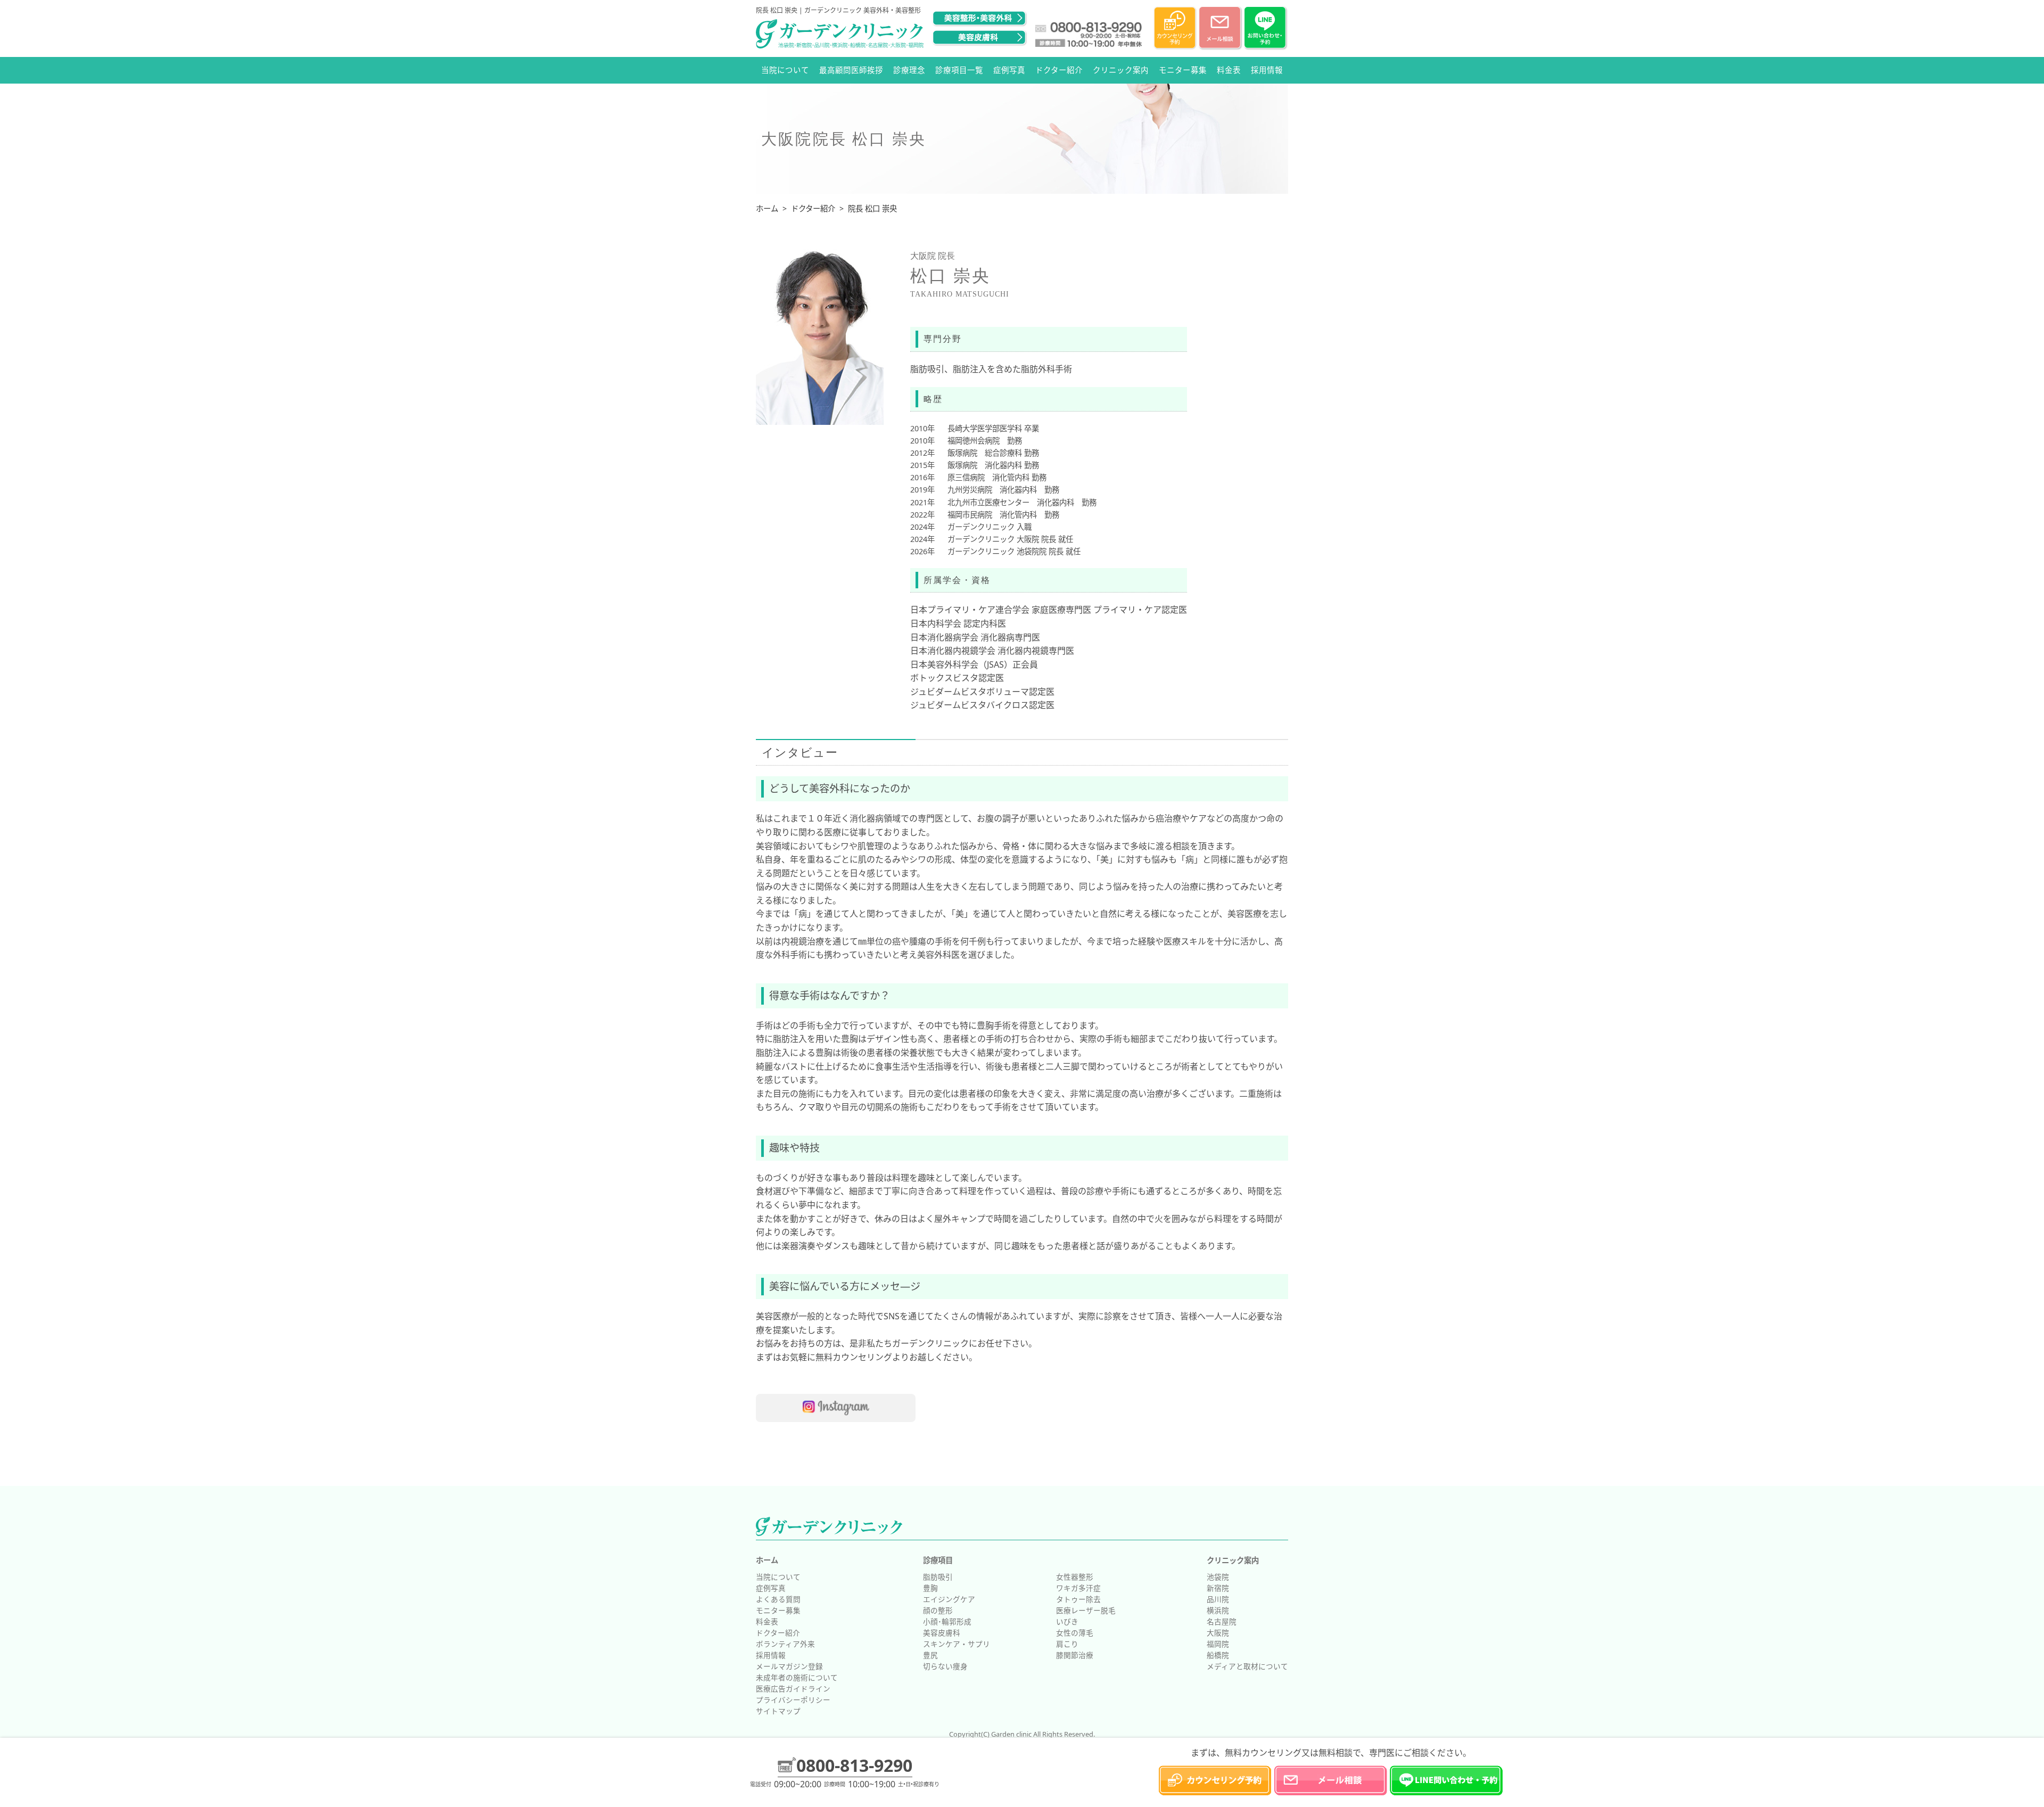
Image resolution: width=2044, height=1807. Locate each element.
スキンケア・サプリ (957, 1644)
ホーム (767, 1560)
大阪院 (1218, 1633)
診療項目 (938, 1560)
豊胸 (930, 1588)
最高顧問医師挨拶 (851, 70)
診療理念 (909, 70)
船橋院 (1218, 1655)
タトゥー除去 (1078, 1599)
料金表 (1229, 70)
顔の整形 (938, 1610)
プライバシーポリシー (793, 1700)
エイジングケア (949, 1599)
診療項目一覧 (959, 70)
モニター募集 (1183, 70)
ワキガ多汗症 (1078, 1588)
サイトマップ (778, 1711)
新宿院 (1218, 1588)
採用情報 (1267, 70)
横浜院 (1218, 1610)
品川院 (1218, 1599)
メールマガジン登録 (789, 1666)
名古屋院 (1222, 1621)
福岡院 (1218, 1644)
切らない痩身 (945, 1666)
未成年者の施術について (797, 1677)
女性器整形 (1075, 1577)
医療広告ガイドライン (793, 1689)
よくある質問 (778, 1599)
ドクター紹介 (1059, 70)
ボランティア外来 (785, 1644)
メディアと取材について (1247, 1666)
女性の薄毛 (1075, 1633)
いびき (1067, 1621)
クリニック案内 (1121, 70)
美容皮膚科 (942, 1633)
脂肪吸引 (938, 1577)
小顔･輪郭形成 (947, 1621)
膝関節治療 (1075, 1655)
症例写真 (1009, 70)
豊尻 (930, 1655)
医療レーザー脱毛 (1086, 1610)
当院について (785, 70)
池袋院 (1218, 1577)
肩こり (1067, 1644)
